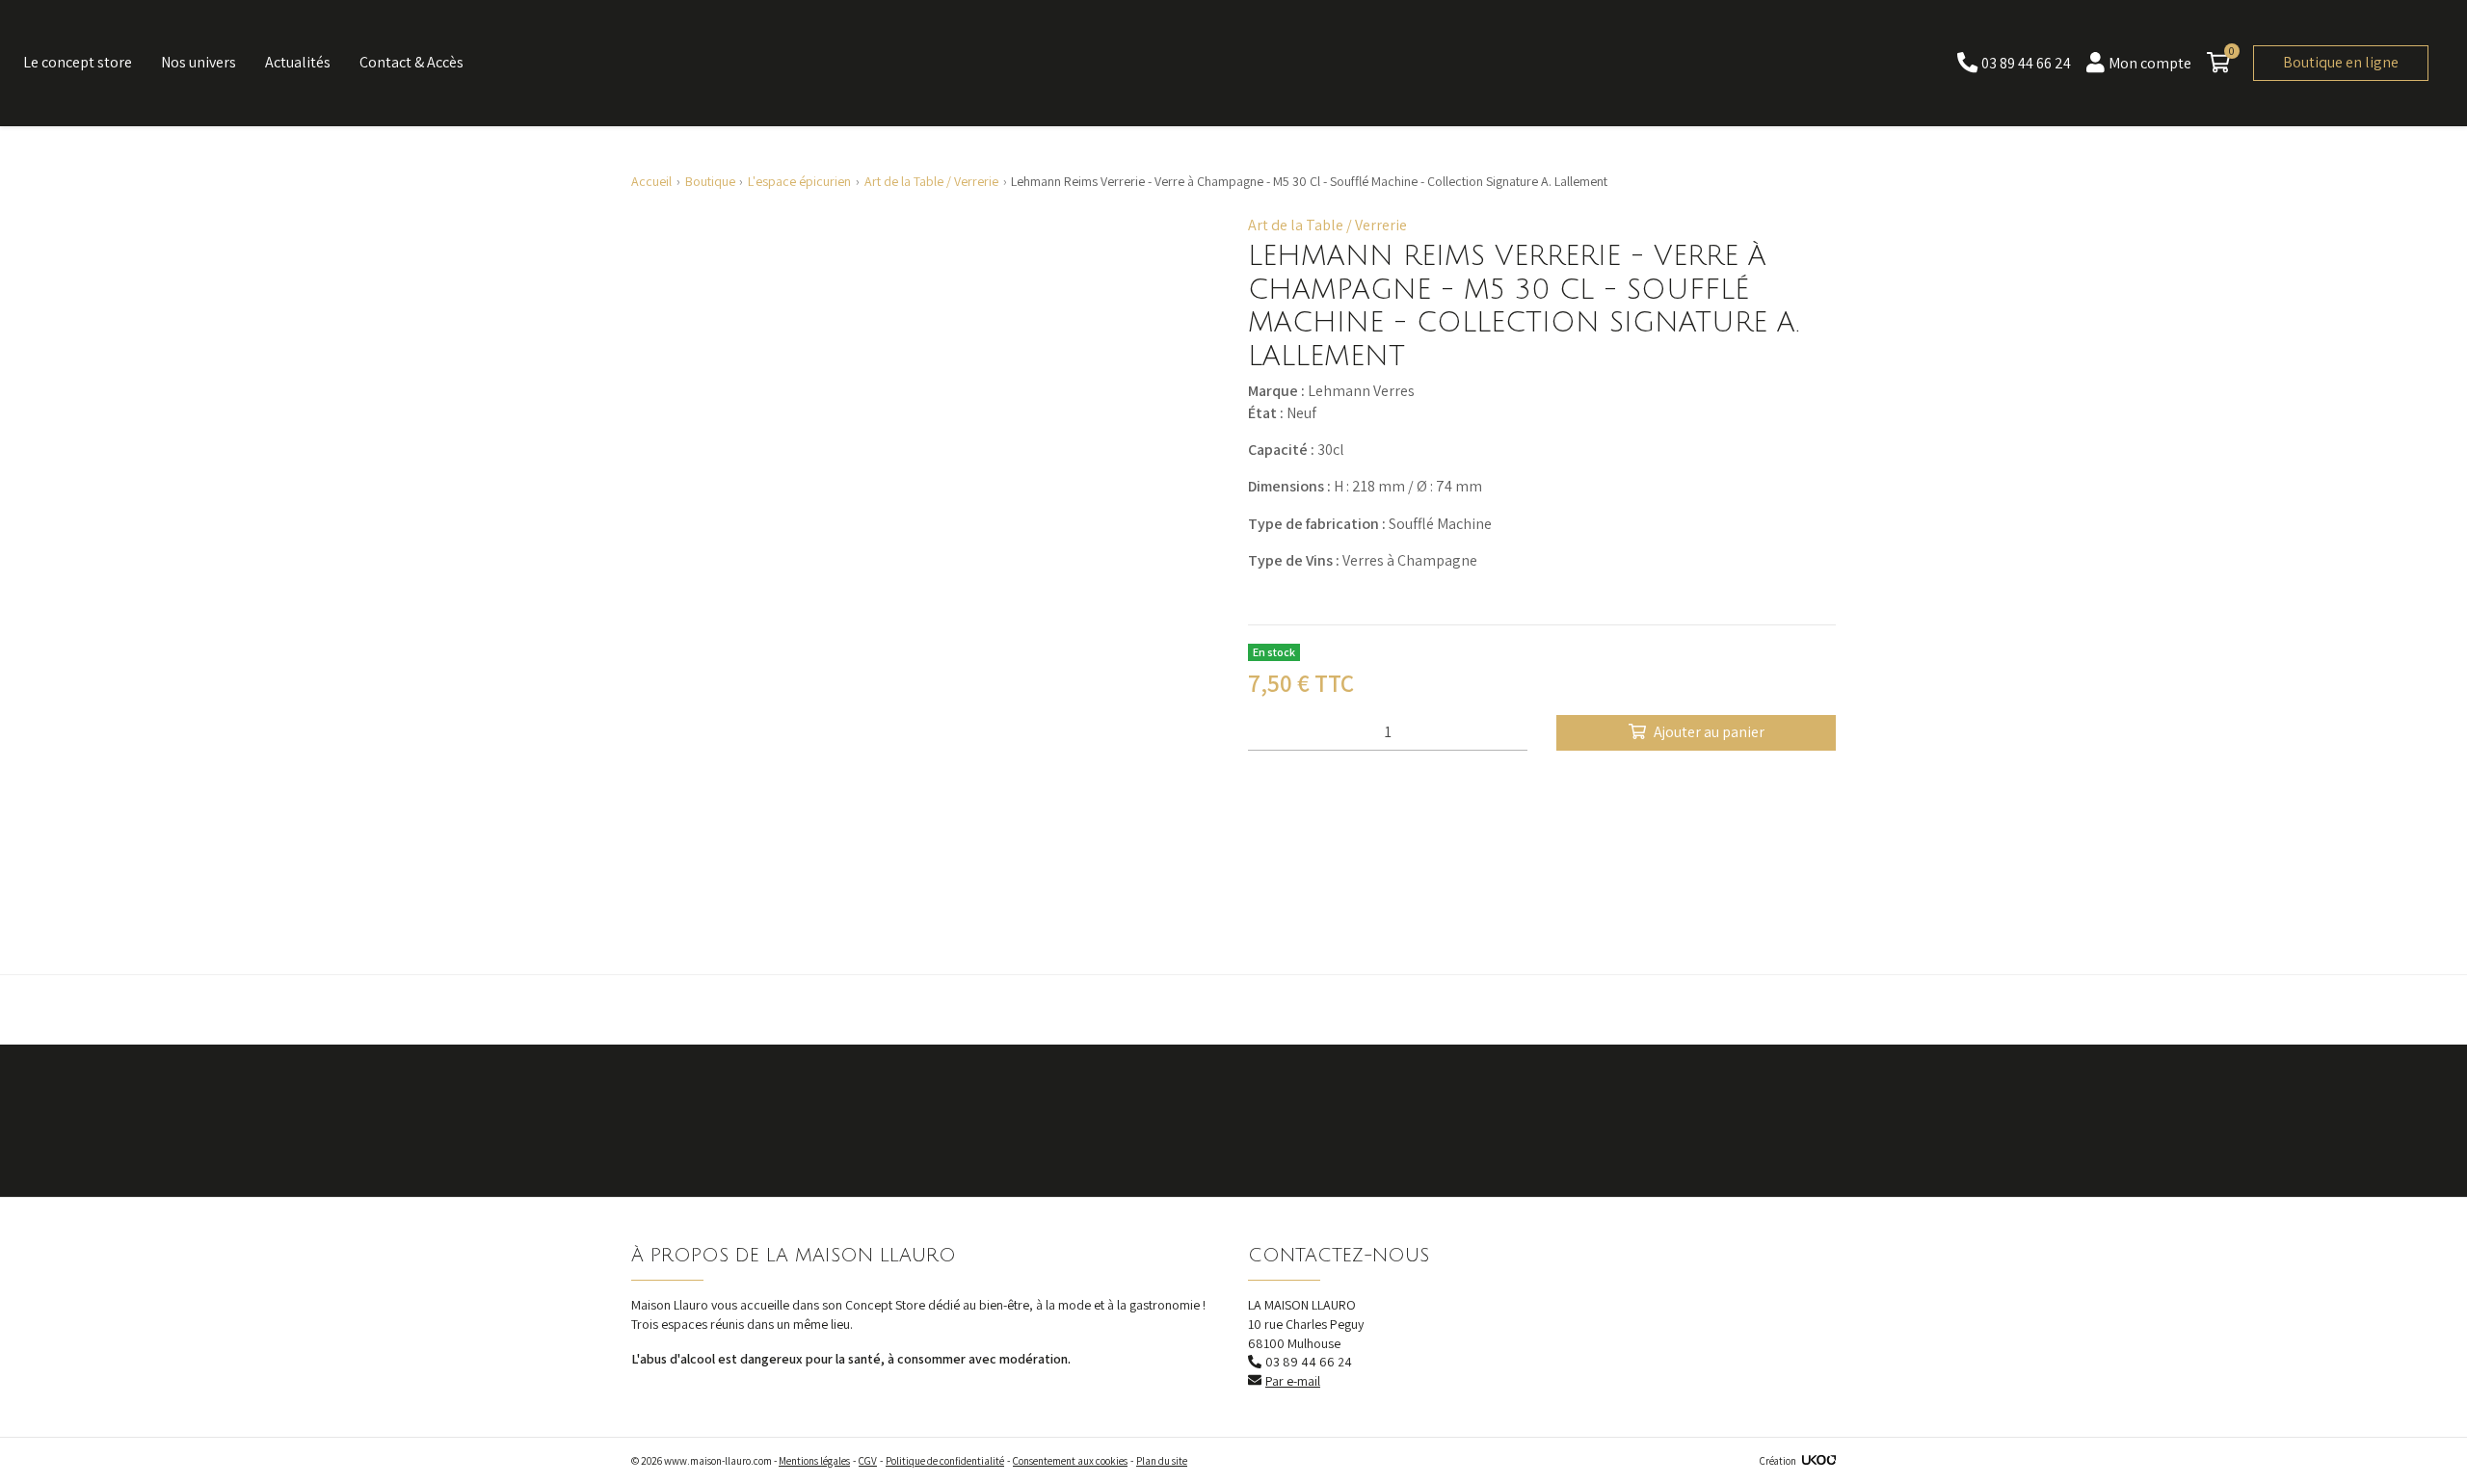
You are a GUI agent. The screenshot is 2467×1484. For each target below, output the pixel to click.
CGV (868, 1461)
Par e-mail (1293, 1381)
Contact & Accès (411, 62)
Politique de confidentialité (945, 1461)
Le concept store (78, 62)
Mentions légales (814, 1461)
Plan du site (1162, 1461)
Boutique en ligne (2341, 62)
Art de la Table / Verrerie (1327, 225)
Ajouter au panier (1709, 732)
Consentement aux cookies (1070, 1461)
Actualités (298, 62)
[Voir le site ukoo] (1819, 1461)
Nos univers (199, 62)
